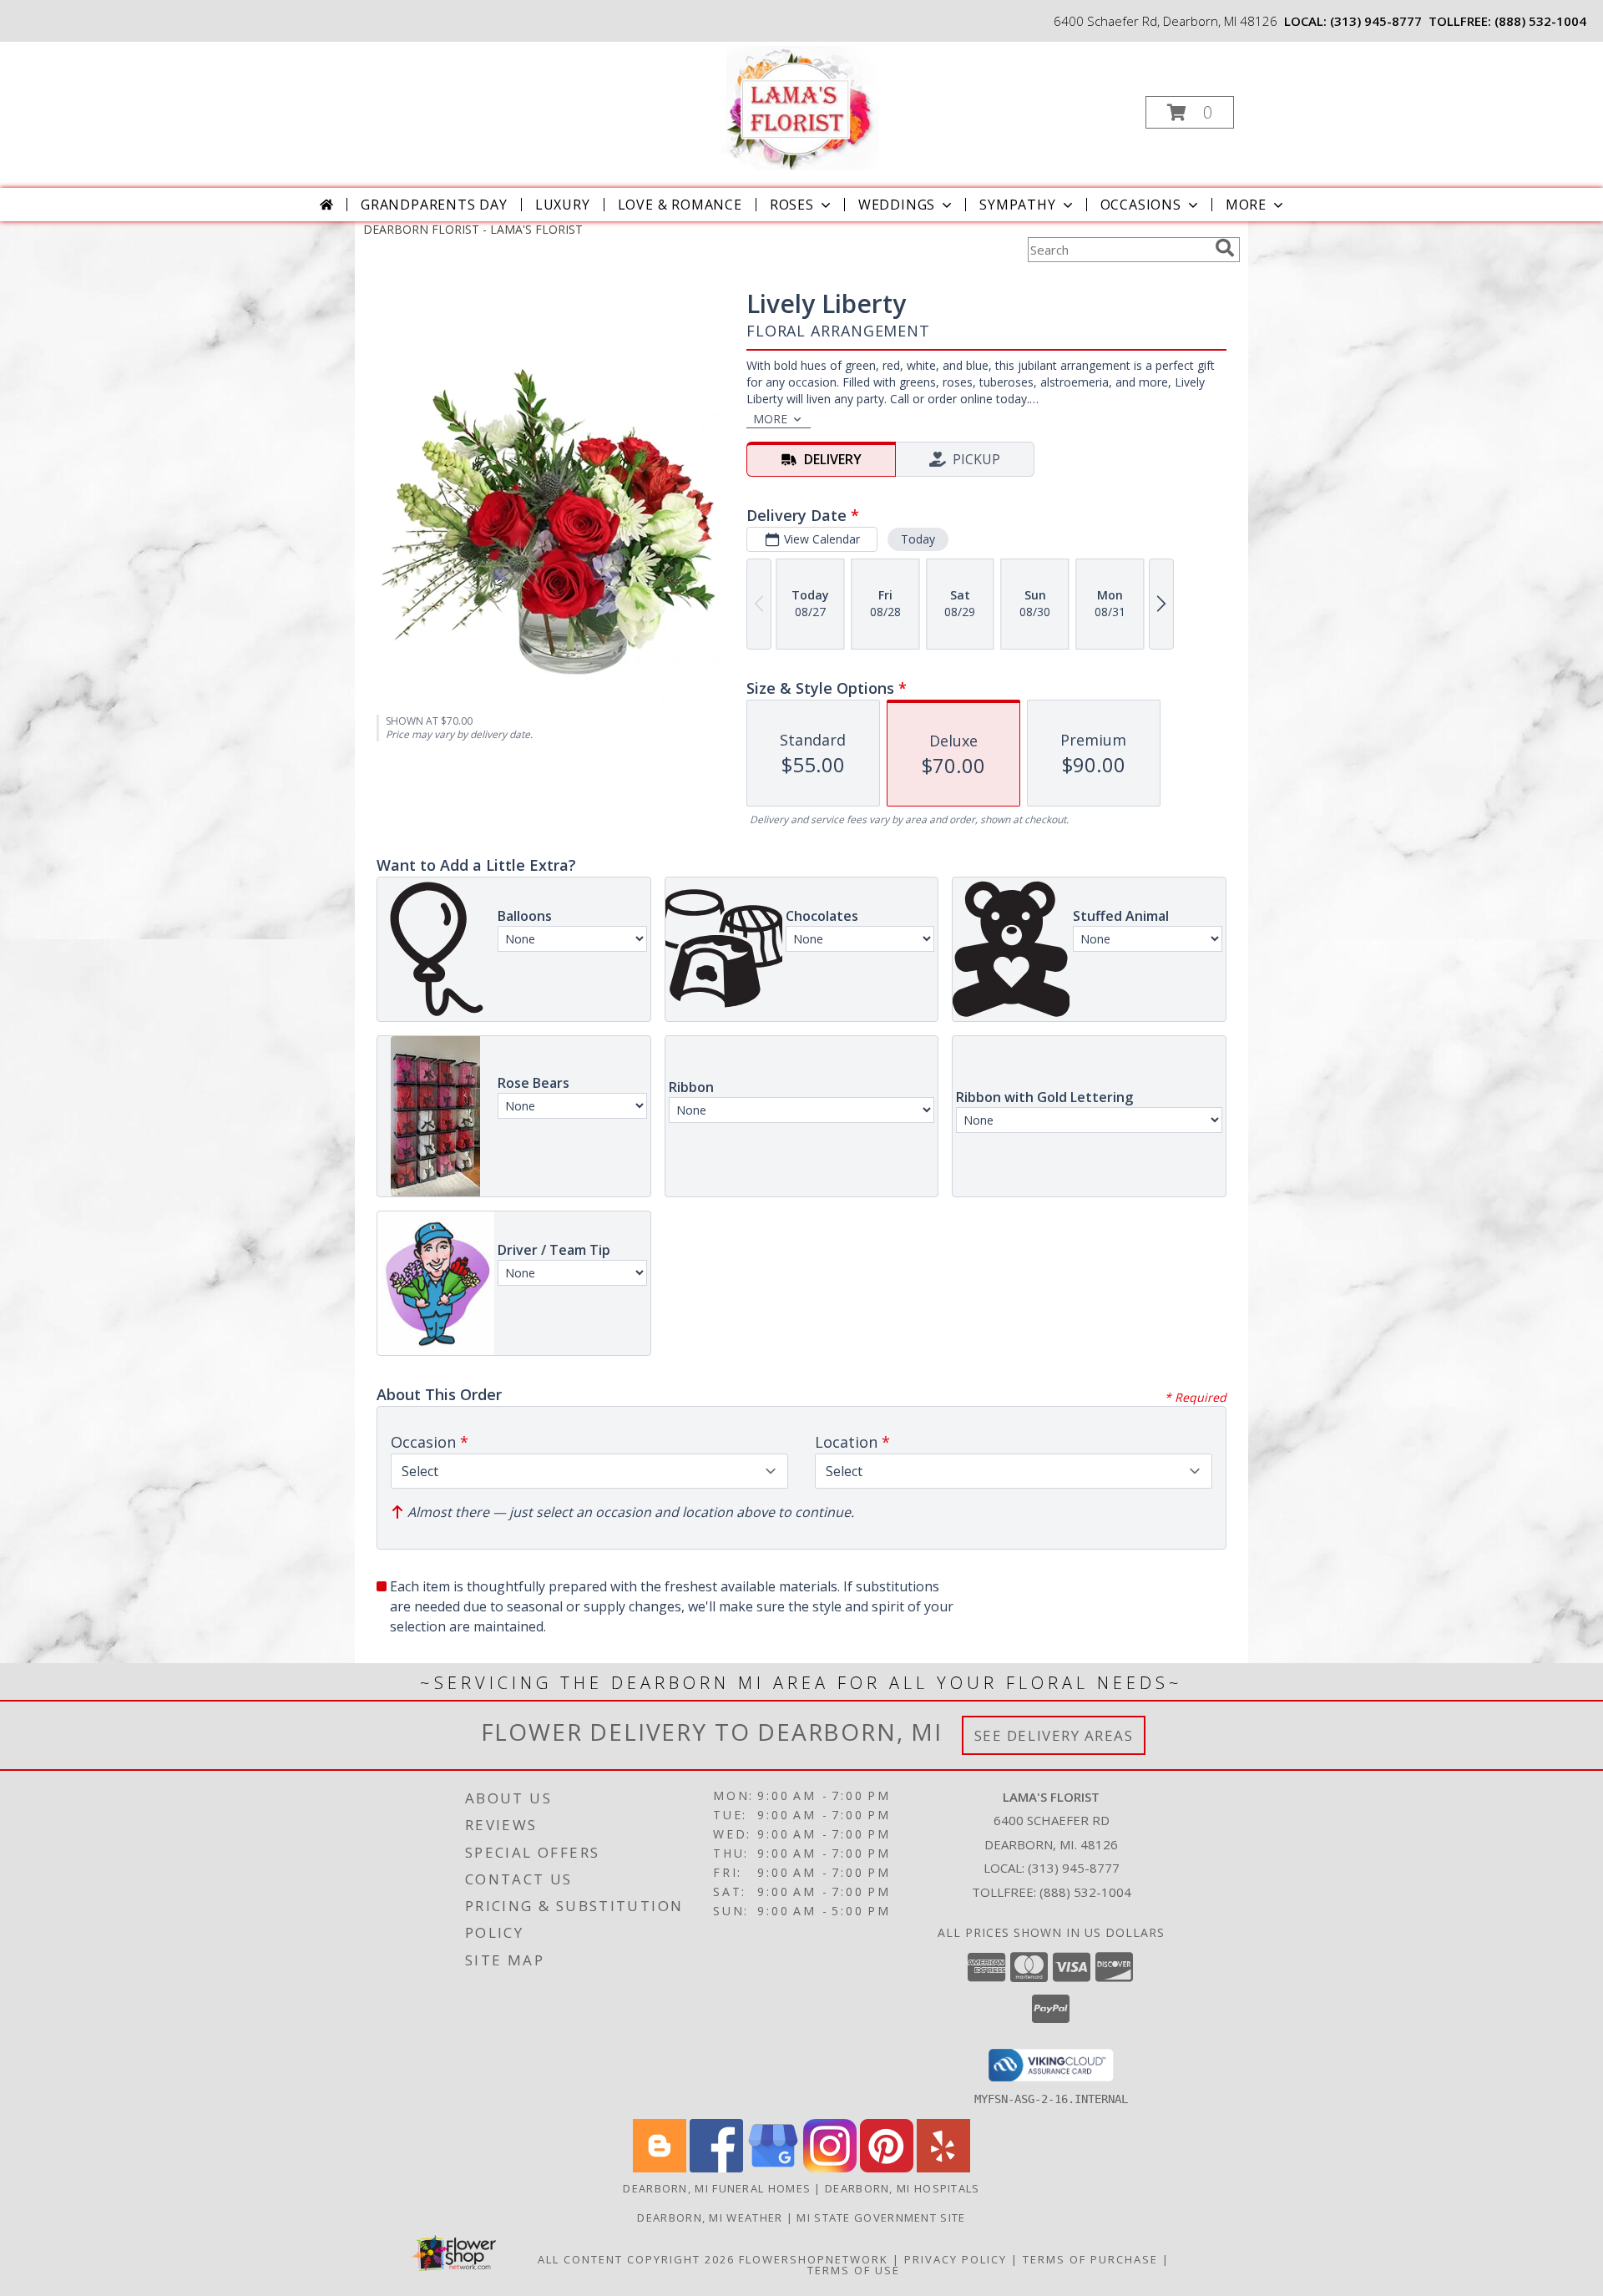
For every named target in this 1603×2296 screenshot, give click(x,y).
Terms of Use (854, 2270)
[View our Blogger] (660, 2168)
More (1246, 205)
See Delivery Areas (1054, 1735)
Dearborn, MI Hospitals (903, 2188)
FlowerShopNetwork (814, 2259)
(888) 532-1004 (1540, 21)
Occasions (1141, 205)
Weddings (897, 205)
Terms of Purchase (1090, 2259)
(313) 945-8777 (1376, 21)
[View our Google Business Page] (773, 2168)
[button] (1190, 112)
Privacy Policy (956, 2259)
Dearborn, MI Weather (710, 2218)
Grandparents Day (434, 205)
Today (918, 539)
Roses (792, 205)
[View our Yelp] (943, 2168)
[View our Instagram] (830, 2168)
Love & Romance (680, 205)
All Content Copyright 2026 (636, 2259)
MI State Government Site (881, 2218)
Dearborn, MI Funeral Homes (717, 2188)
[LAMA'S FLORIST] (800, 107)
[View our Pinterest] (887, 2168)
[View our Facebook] (716, 2168)
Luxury (563, 205)
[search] (1225, 248)
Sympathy (1017, 205)
